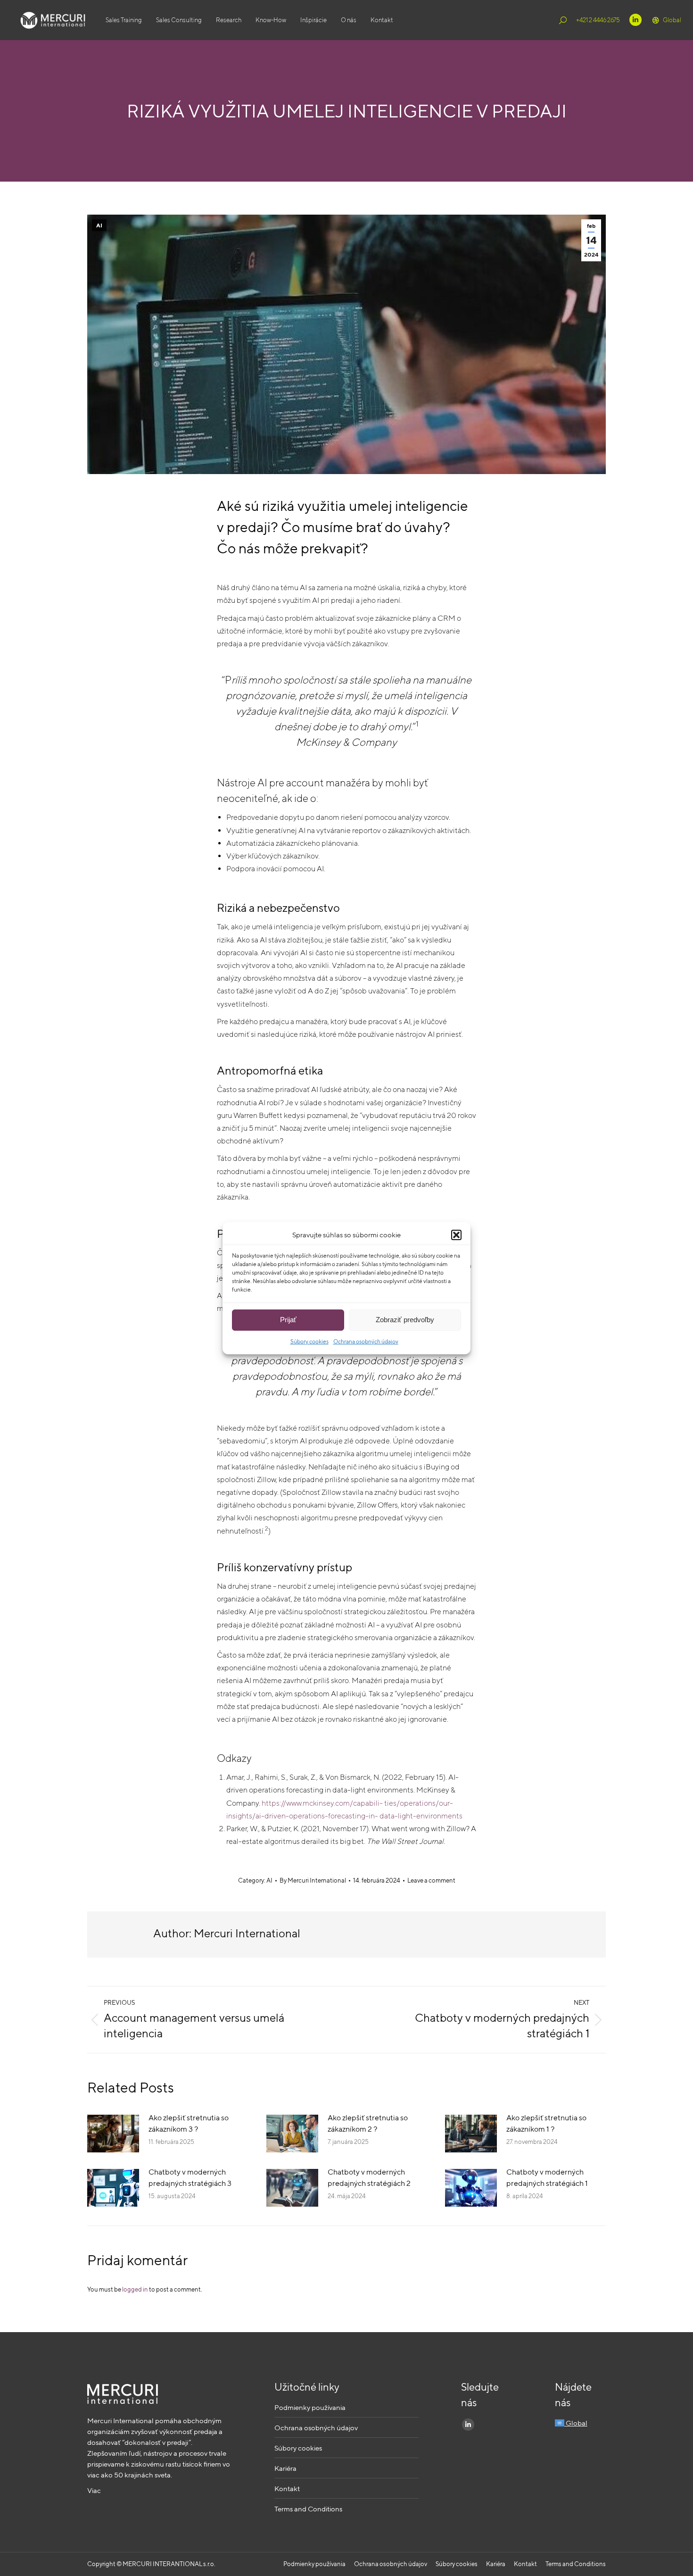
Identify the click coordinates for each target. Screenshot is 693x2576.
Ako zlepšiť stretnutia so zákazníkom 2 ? (368, 2123)
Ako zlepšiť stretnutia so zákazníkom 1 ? (546, 2123)
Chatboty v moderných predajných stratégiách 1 (547, 2178)
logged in (135, 2289)
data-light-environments (421, 1816)
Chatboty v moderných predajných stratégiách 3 (190, 2178)
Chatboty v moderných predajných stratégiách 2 (369, 2178)
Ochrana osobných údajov (366, 1341)
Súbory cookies (309, 1341)
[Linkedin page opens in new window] (635, 20)
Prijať (288, 1320)
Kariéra (285, 2468)
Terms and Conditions (308, 2509)
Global (672, 20)
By (313, 1880)
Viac (94, 2490)
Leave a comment (431, 1880)
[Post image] (113, 2134)
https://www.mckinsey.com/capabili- (322, 1803)
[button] (456, 1235)
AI (99, 225)
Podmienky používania (310, 2407)
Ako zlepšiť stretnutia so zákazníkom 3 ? (189, 2123)
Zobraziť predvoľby (405, 1320)
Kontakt (287, 2488)
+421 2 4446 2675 (598, 20)
